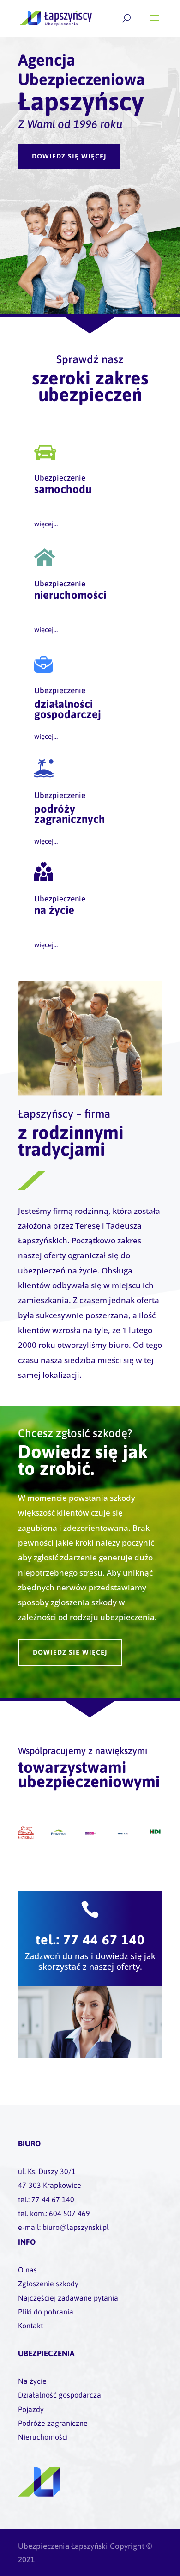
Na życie (32, 2381)
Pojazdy (31, 2409)
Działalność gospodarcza (60, 2395)
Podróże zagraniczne (53, 2423)
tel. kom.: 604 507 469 (54, 2213)
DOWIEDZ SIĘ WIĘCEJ (69, 156)
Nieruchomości (43, 2437)
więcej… (46, 524)
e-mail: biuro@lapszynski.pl (63, 2227)
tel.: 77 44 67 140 (90, 1940)
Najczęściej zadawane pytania (68, 2298)
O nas (27, 2270)
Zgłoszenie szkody (48, 2284)
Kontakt (30, 2326)
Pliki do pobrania (46, 2312)
